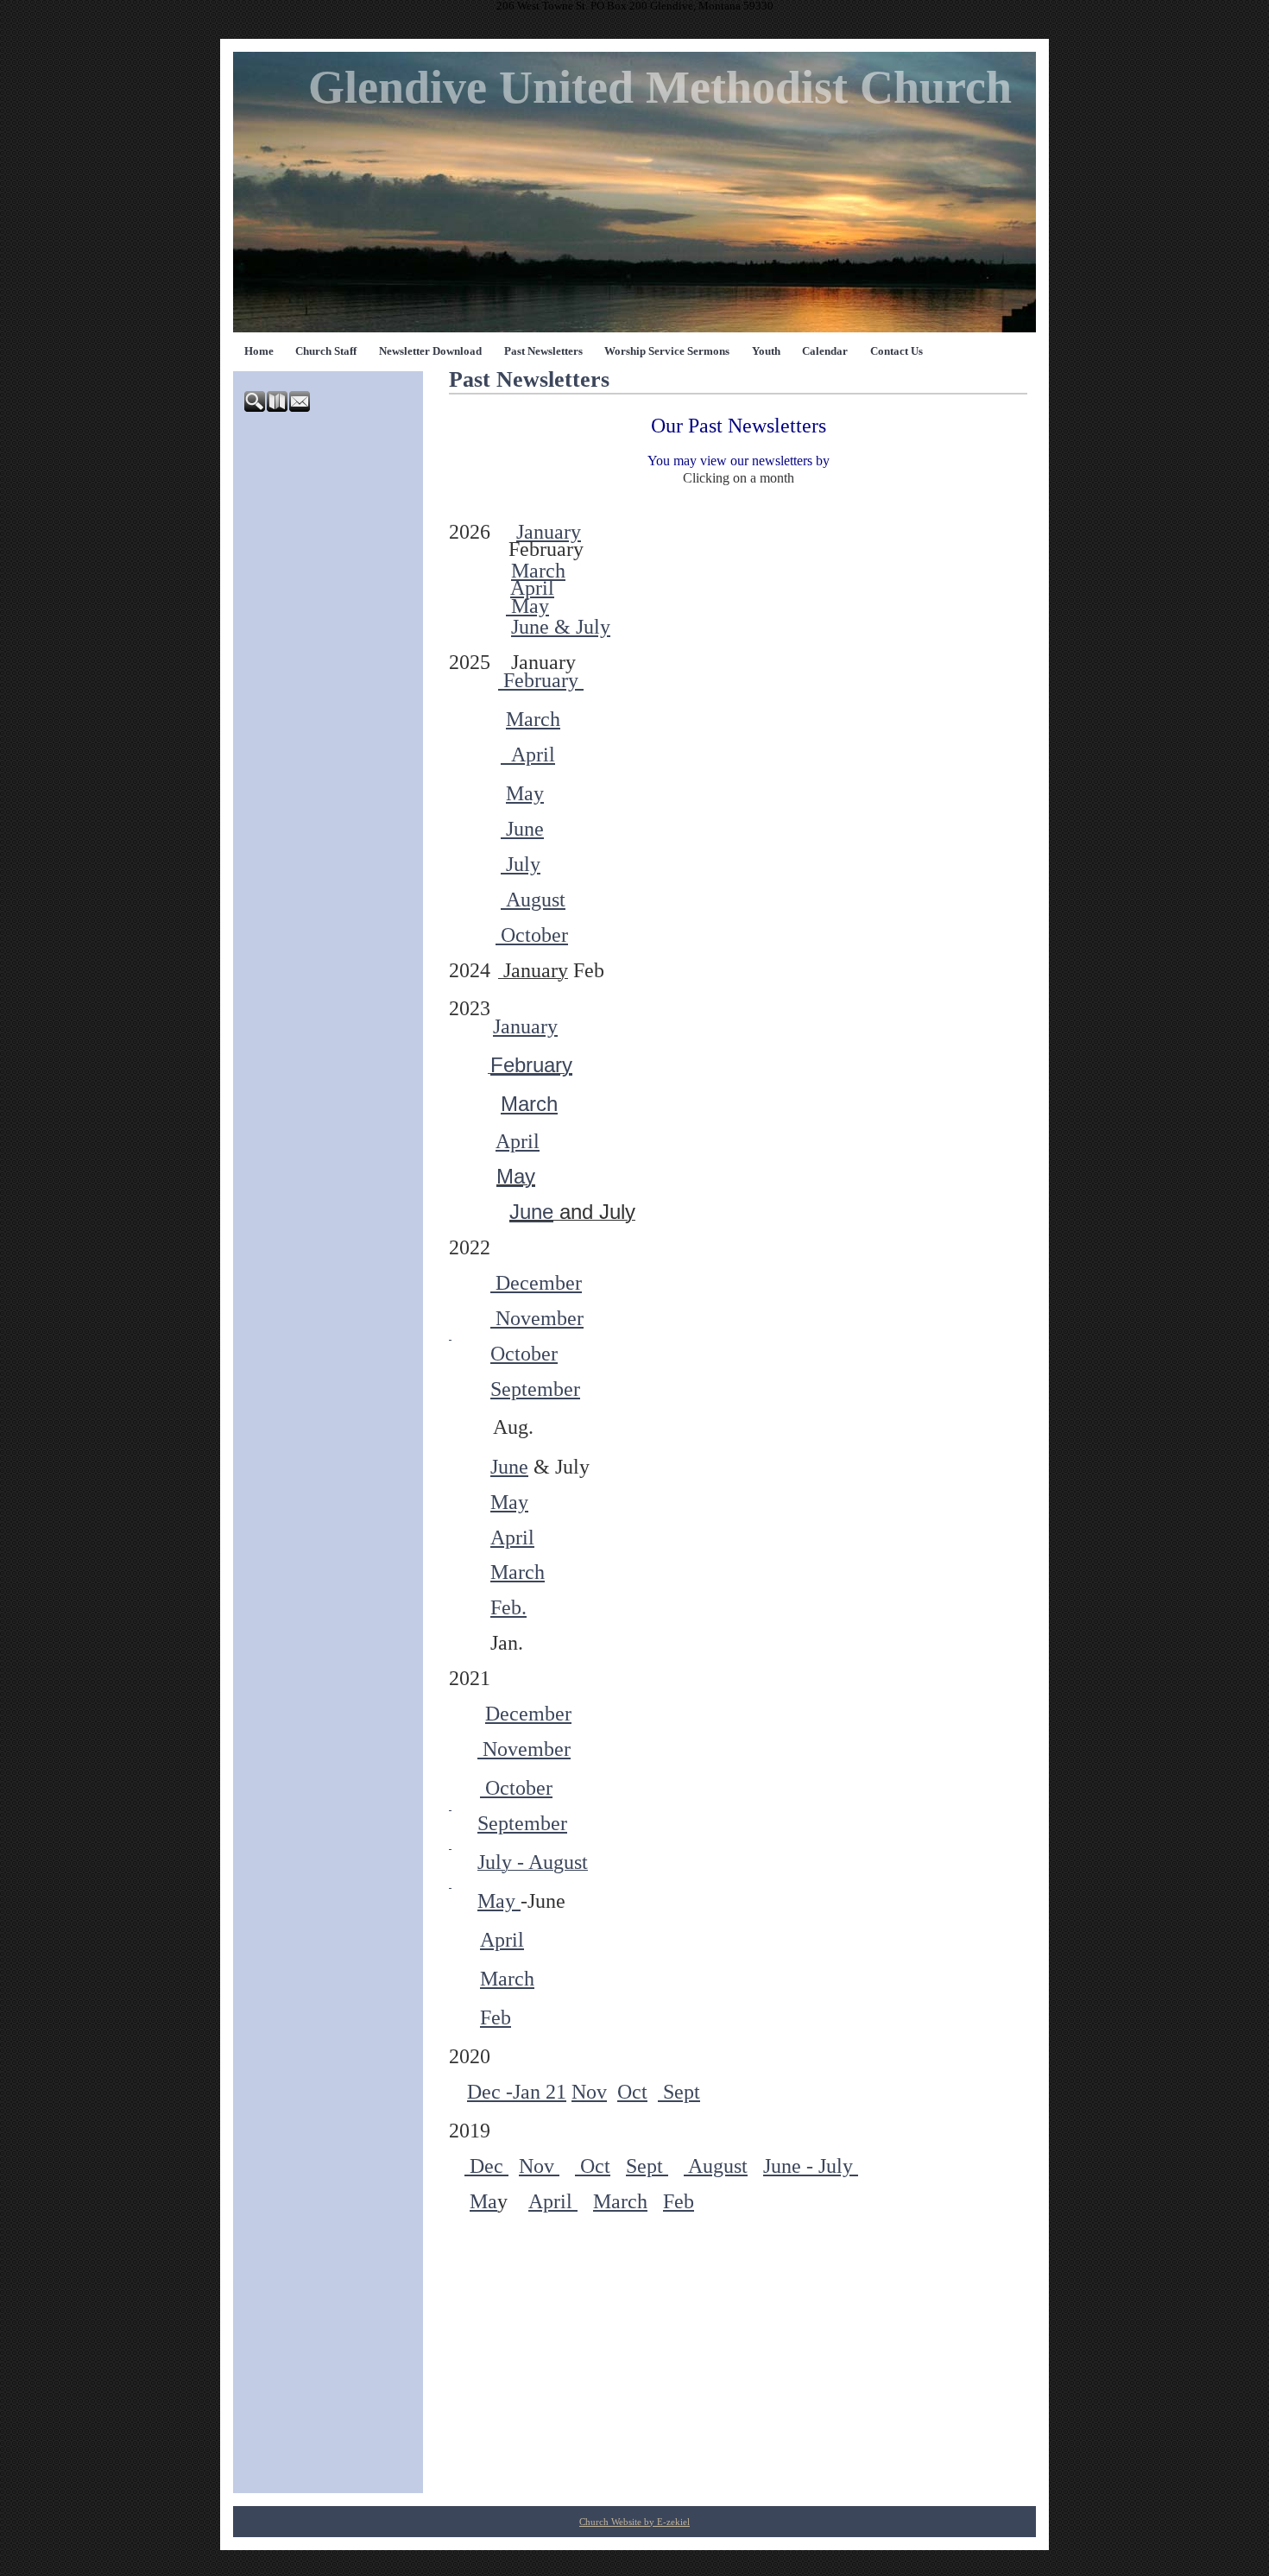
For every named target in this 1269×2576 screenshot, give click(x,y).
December (536, 1283)
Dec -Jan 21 (517, 2092)
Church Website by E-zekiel (634, 2522)
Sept (679, 2092)
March (538, 571)
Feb (496, 2017)
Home (259, 351)
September (535, 1389)
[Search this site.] (256, 408)
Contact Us (897, 351)
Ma (483, 2201)
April (532, 588)
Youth (766, 351)
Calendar (825, 351)
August (533, 900)
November (537, 1318)
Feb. (508, 1607)
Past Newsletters (543, 351)
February (541, 680)
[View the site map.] (278, 408)
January (549, 532)
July (521, 864)
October (532, 935)
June (522, 829)
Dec (486, 2166)
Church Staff (326, 351)
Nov (589, 2092)
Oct (632, 2092)
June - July (811, 2166)
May (527, 606)
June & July (561, 627)
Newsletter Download (430, 351)
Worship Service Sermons (667, 351)
